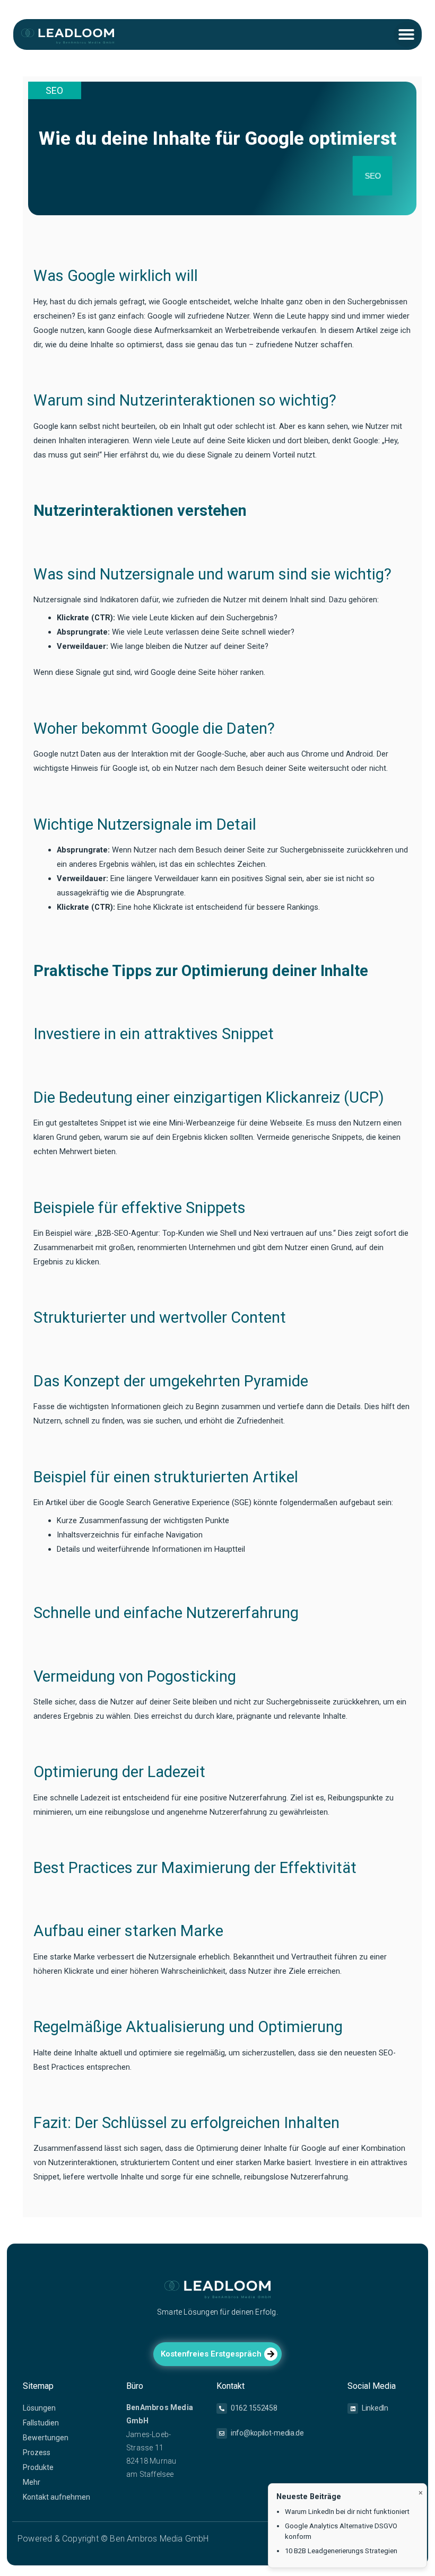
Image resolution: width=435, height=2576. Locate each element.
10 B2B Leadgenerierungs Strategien (341, 2551)
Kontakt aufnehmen (56, 2497)
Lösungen (39, 2408)
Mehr (32, 2482)
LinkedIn (375, 2408)
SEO (54, 90)
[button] (406, 34)
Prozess (37, 2452)
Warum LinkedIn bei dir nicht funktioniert (347, 2512)
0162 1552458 (254, 2408)
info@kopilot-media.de (267, 2433)
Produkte (38, 2467)
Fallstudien (41, 2423)
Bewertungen (46, 2438)
